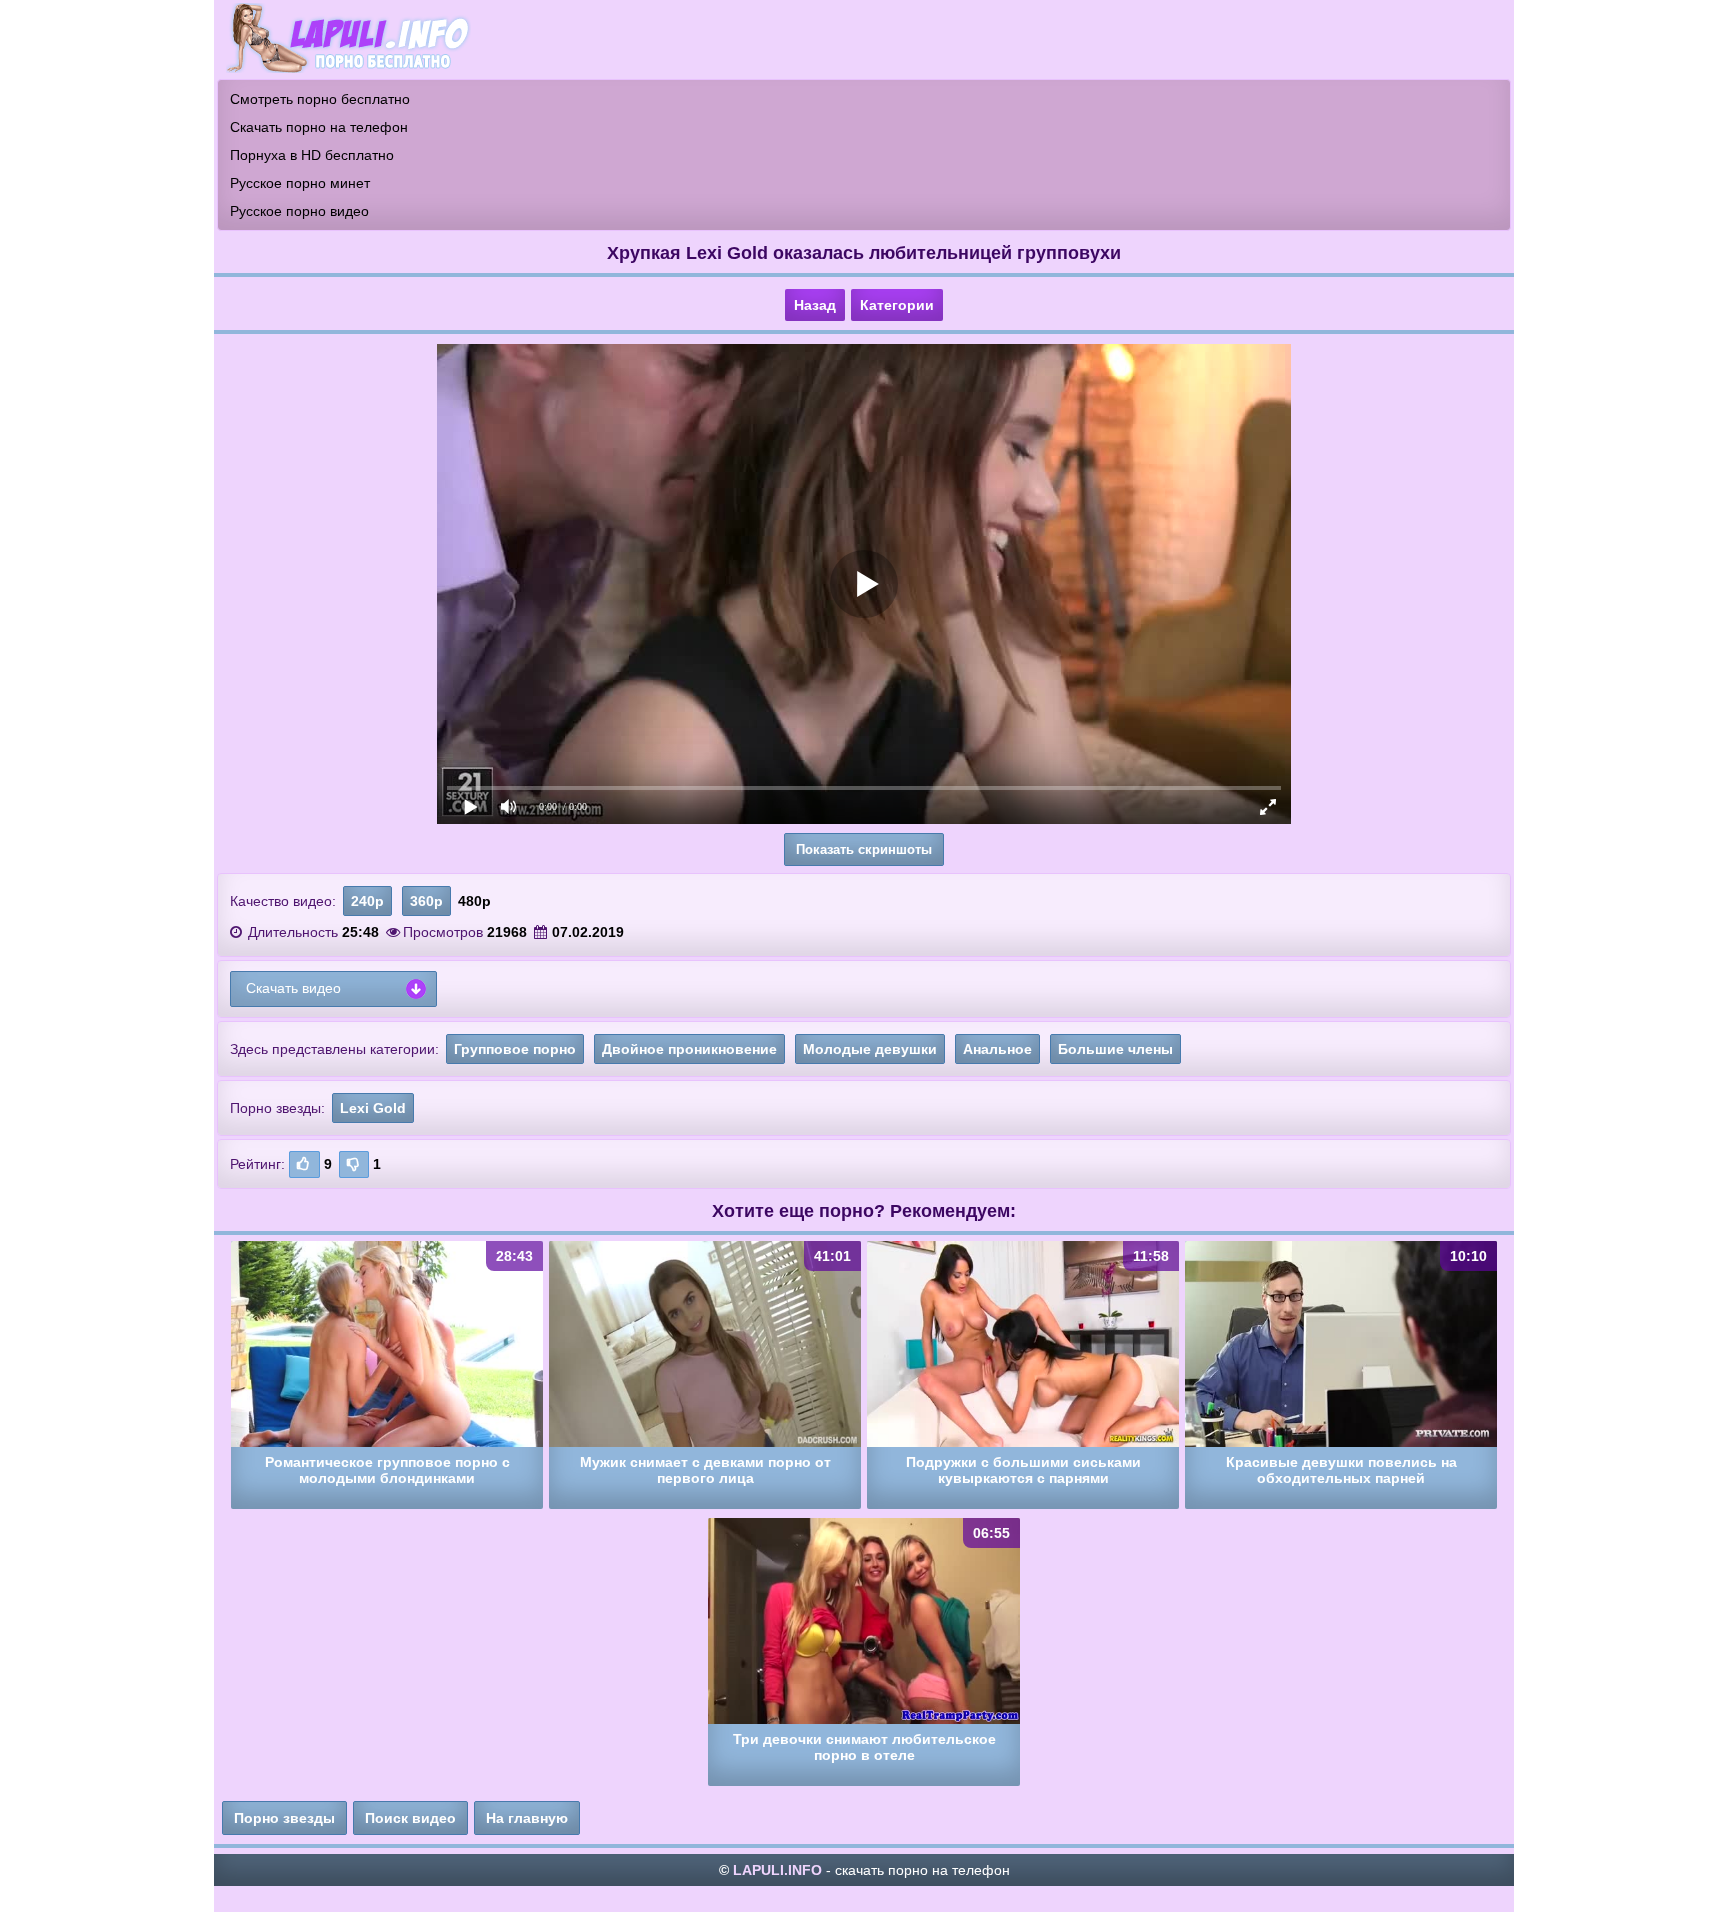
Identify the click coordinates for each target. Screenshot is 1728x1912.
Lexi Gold (373, 1108)
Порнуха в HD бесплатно (312, 155)
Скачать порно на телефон (319, 127)
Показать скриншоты (864, 849)
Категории (897, 305)
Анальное (997, 1049)
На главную (527, 1818)
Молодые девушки (870, 1049)
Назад (815, 305)
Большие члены (1115, 1049)
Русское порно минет (300, 183)
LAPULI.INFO (777, 1870)
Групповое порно (515, 1049)
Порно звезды (284, 1818)
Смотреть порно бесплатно (320, 99)
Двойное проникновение (689, 1049)
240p (367, 901)
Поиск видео (410, 1818)
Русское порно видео (299, 211)
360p (426, 901)
